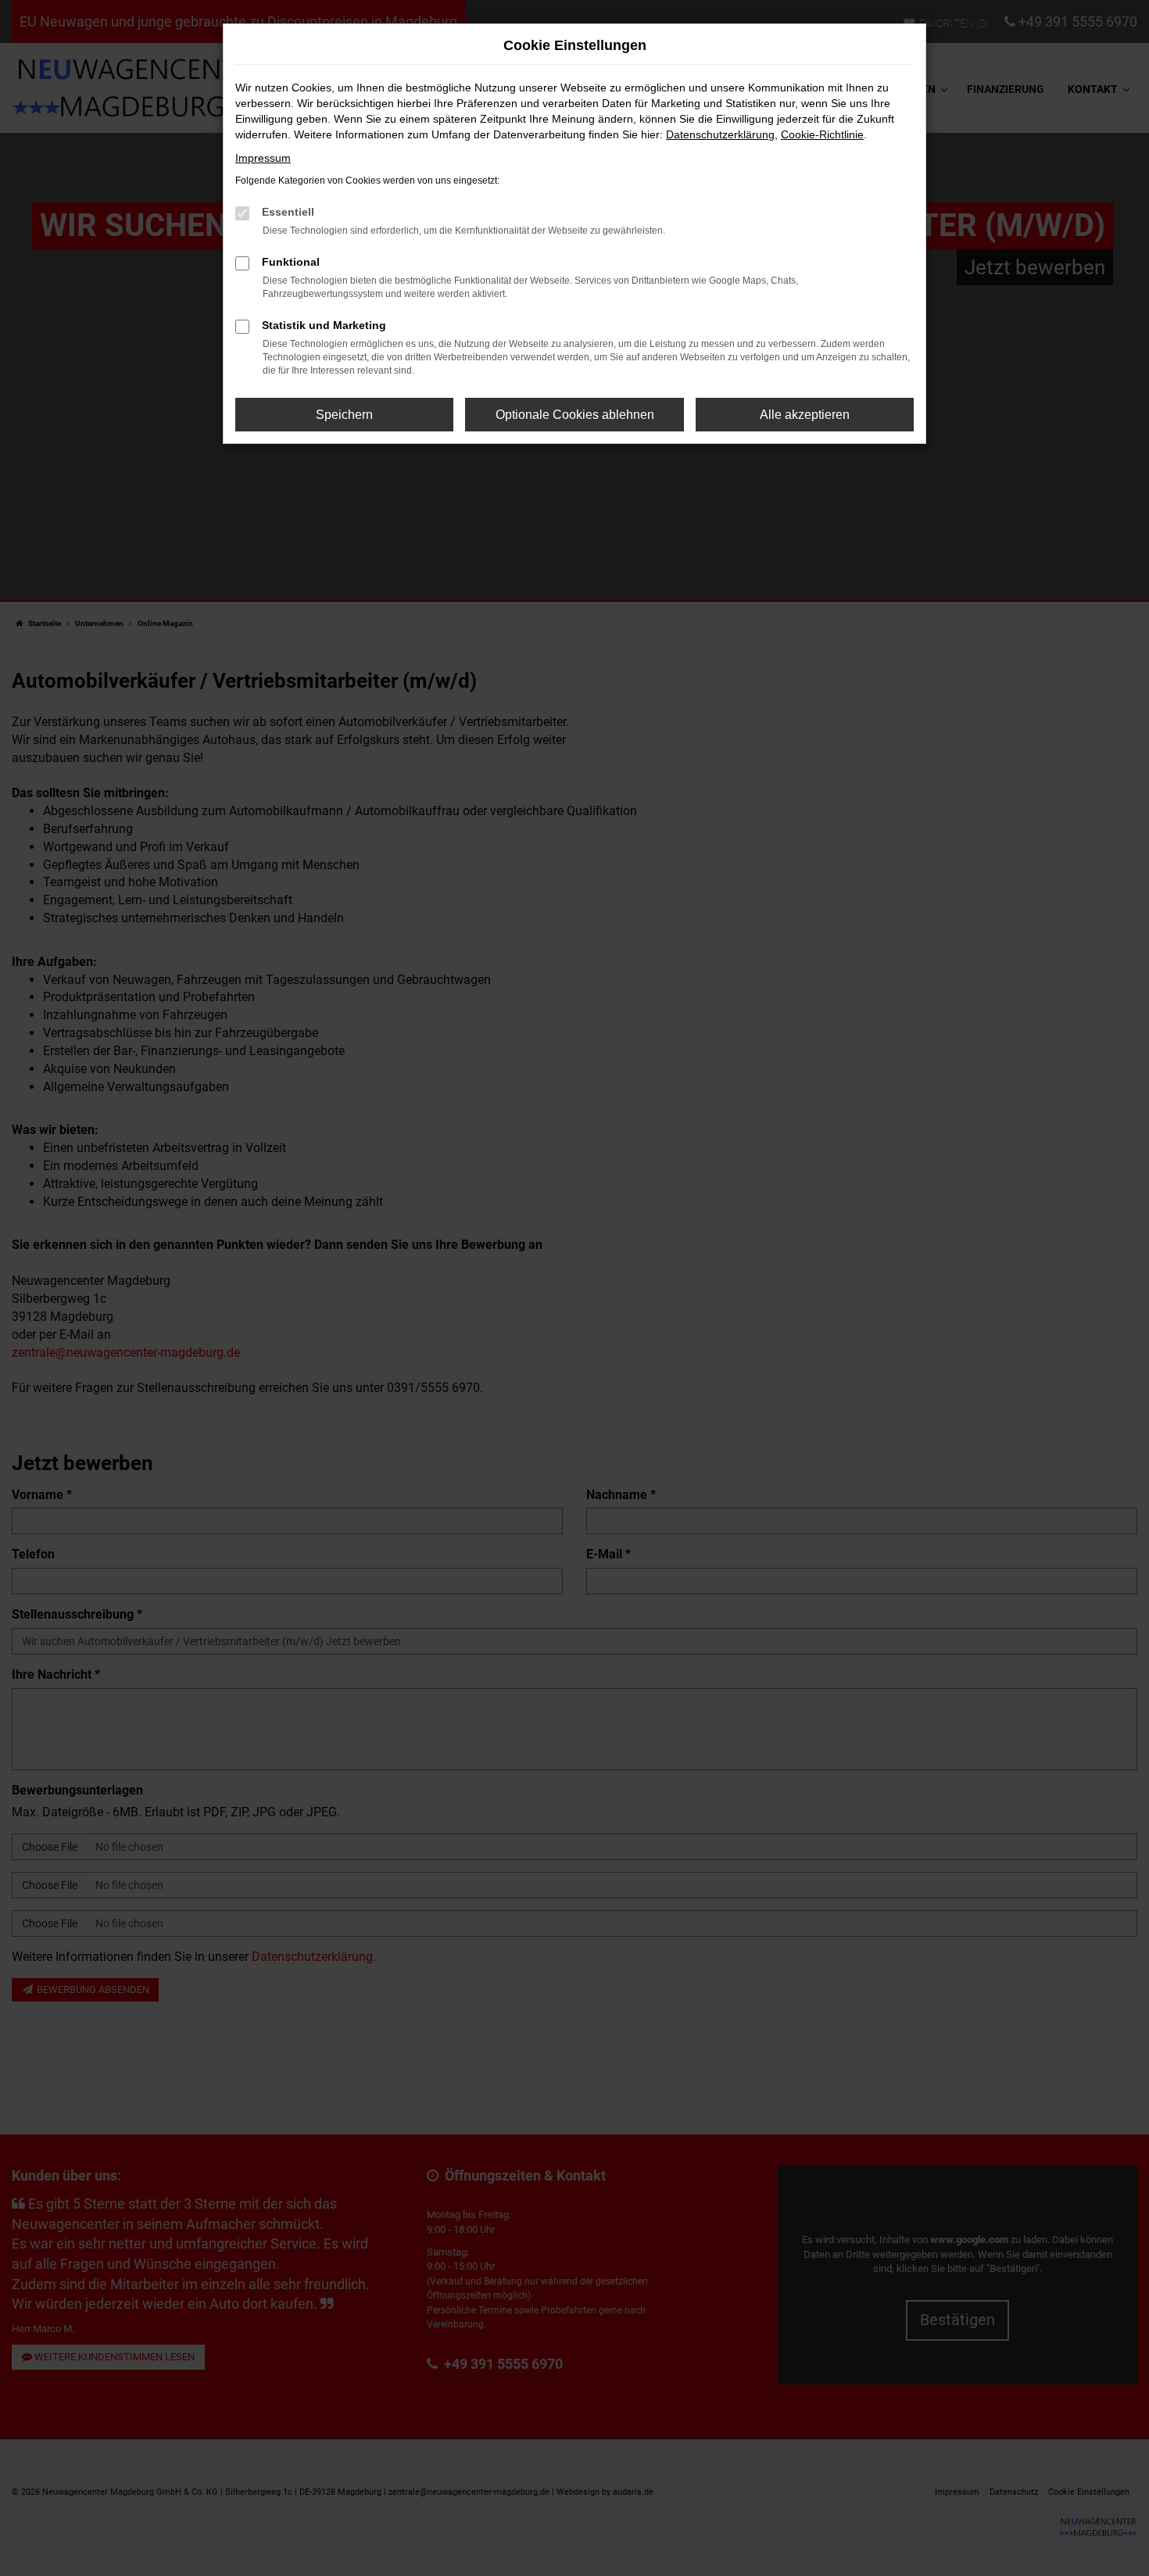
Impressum (263, 158)
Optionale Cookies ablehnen (575, 415)
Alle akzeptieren (805, 415)
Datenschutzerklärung (720, 134)
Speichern (344, 415)
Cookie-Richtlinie (822, 134)
